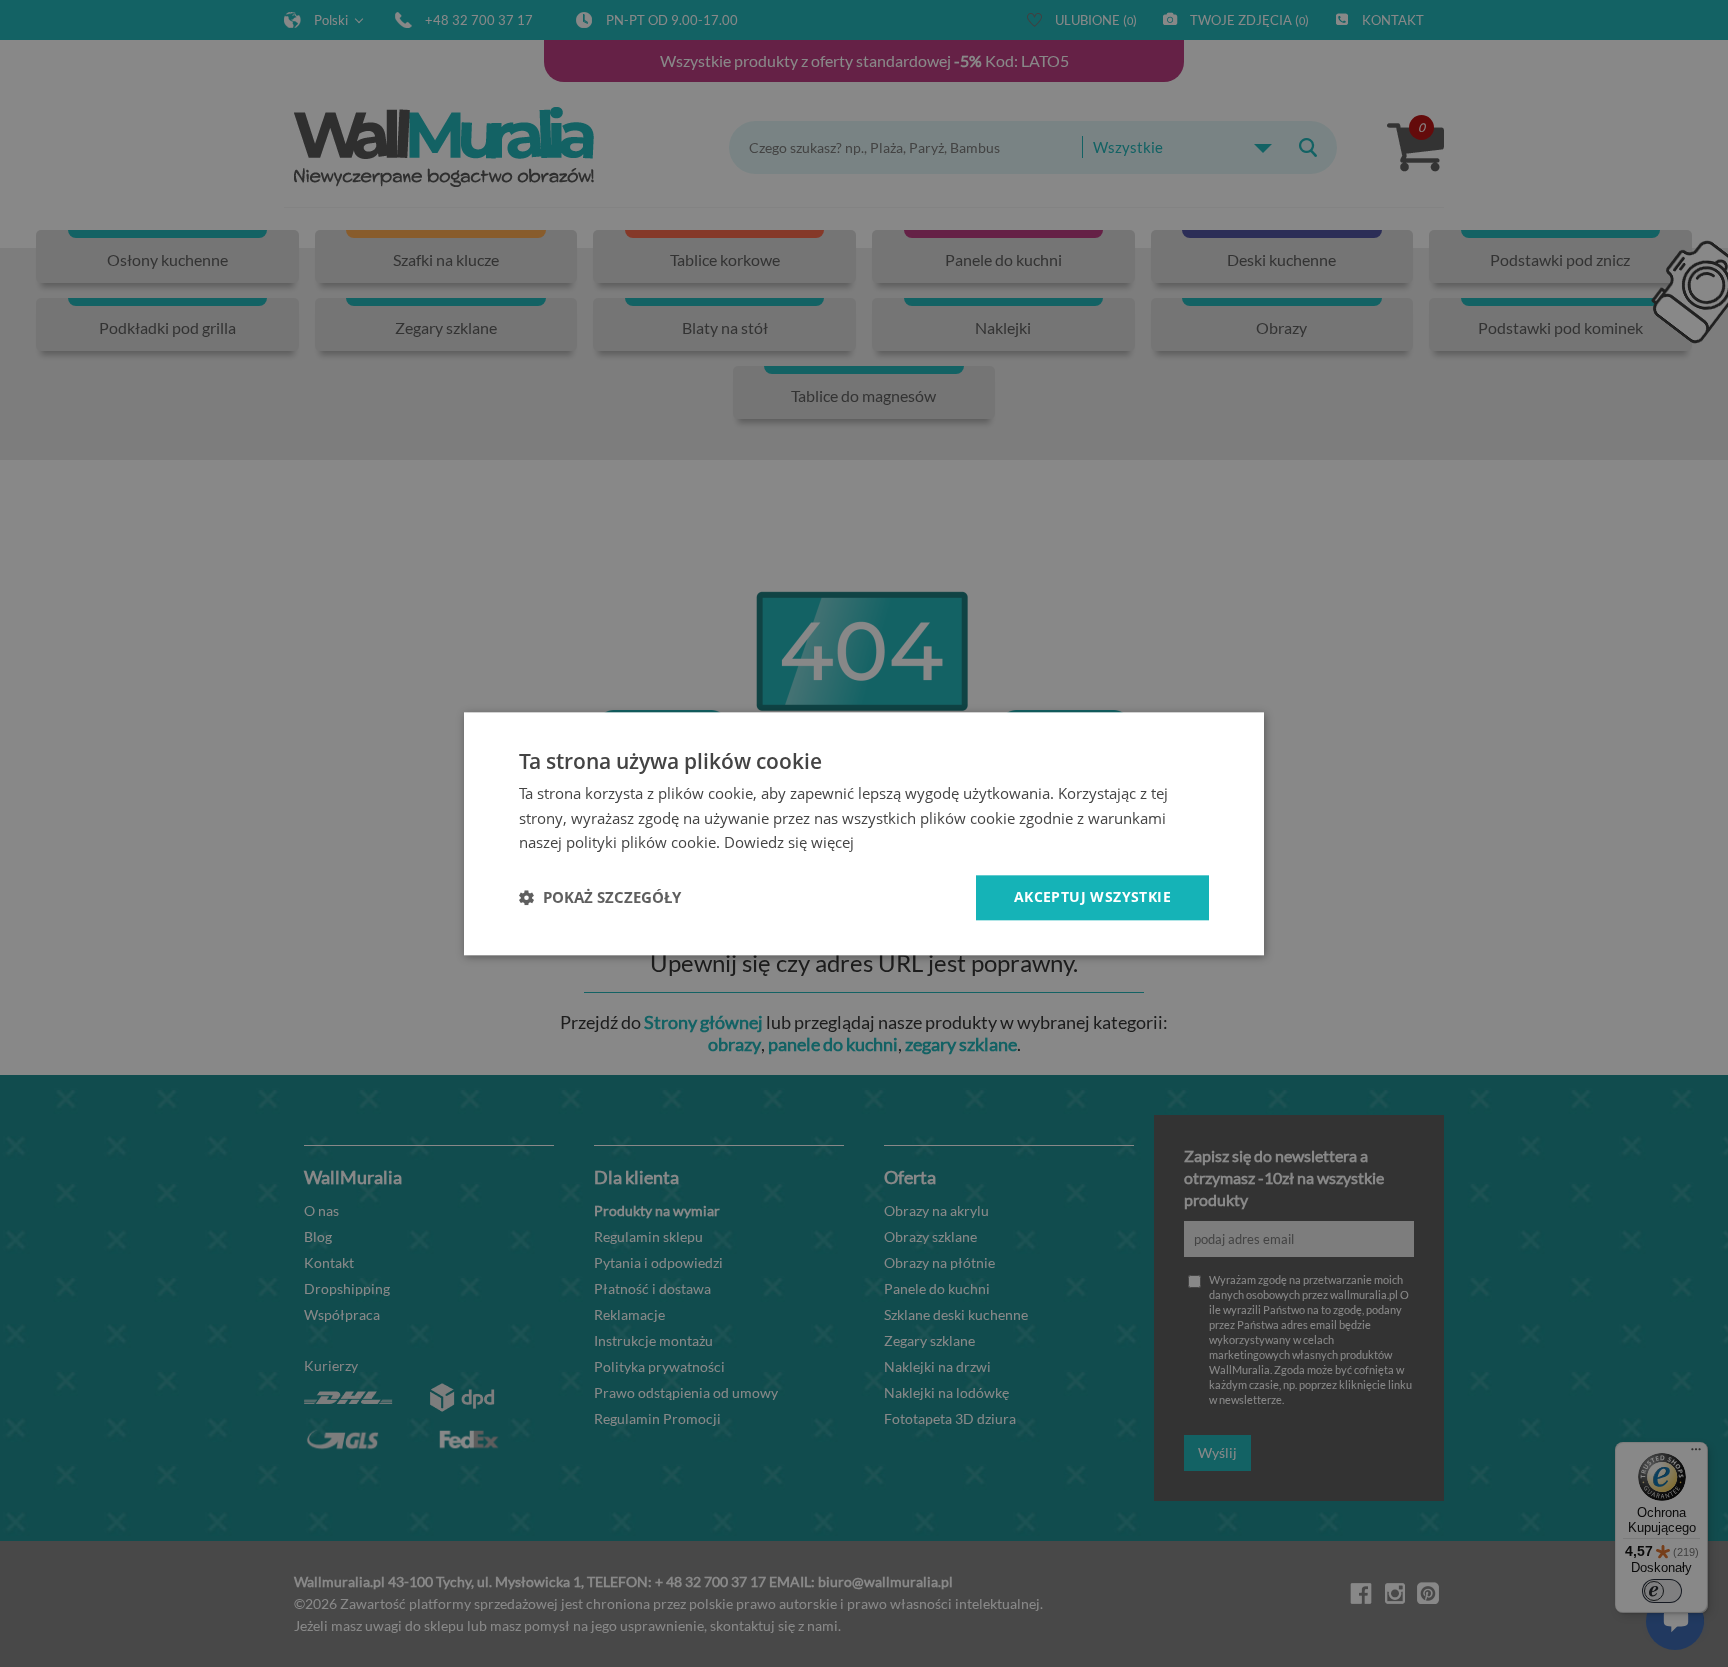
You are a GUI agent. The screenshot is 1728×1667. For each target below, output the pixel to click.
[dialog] (864, 833)
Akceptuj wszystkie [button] (1092, 896)
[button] (600, 898)
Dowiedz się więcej (789, 843)
